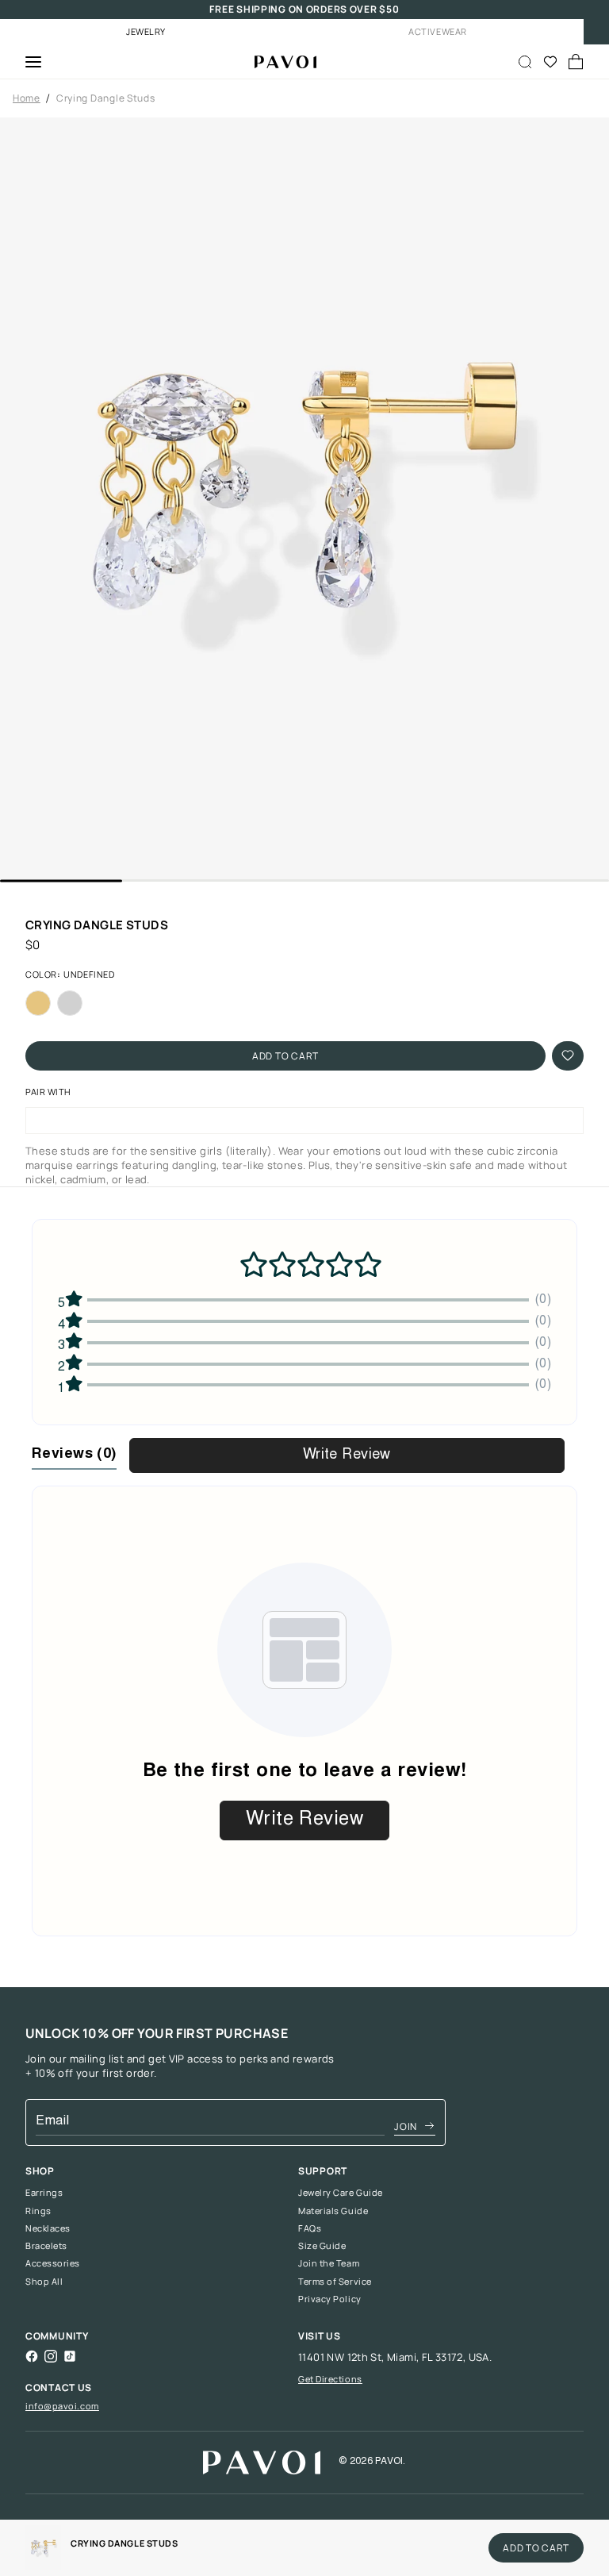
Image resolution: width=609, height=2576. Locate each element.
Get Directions (330, 2379)
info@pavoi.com (62, 2406)
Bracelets (46, 2246)
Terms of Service (335, 2282)
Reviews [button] (74, 1455)
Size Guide (322, 2246)
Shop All (44, 2282)
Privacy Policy (330, 2299)
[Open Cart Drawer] (576, 62)
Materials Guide (333, 2211)
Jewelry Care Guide (341, 2193)
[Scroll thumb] (61, 880)
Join (406, 2126)
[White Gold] (70, 1003)
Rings (38, 2211)
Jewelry (146, 31)
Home (27, 98)
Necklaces (48, 2228)
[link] (43, 2547)
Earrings (44, 2193)
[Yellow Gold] (38, 1003)
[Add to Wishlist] (568, 1056)
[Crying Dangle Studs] (279, 62)
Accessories (53, 2263)
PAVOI (389, 2462)
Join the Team (329, 2263)
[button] (304, 498)
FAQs (310, 2228)
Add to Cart (285, 1056)
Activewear (438, 31)
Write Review (347, 1455)
